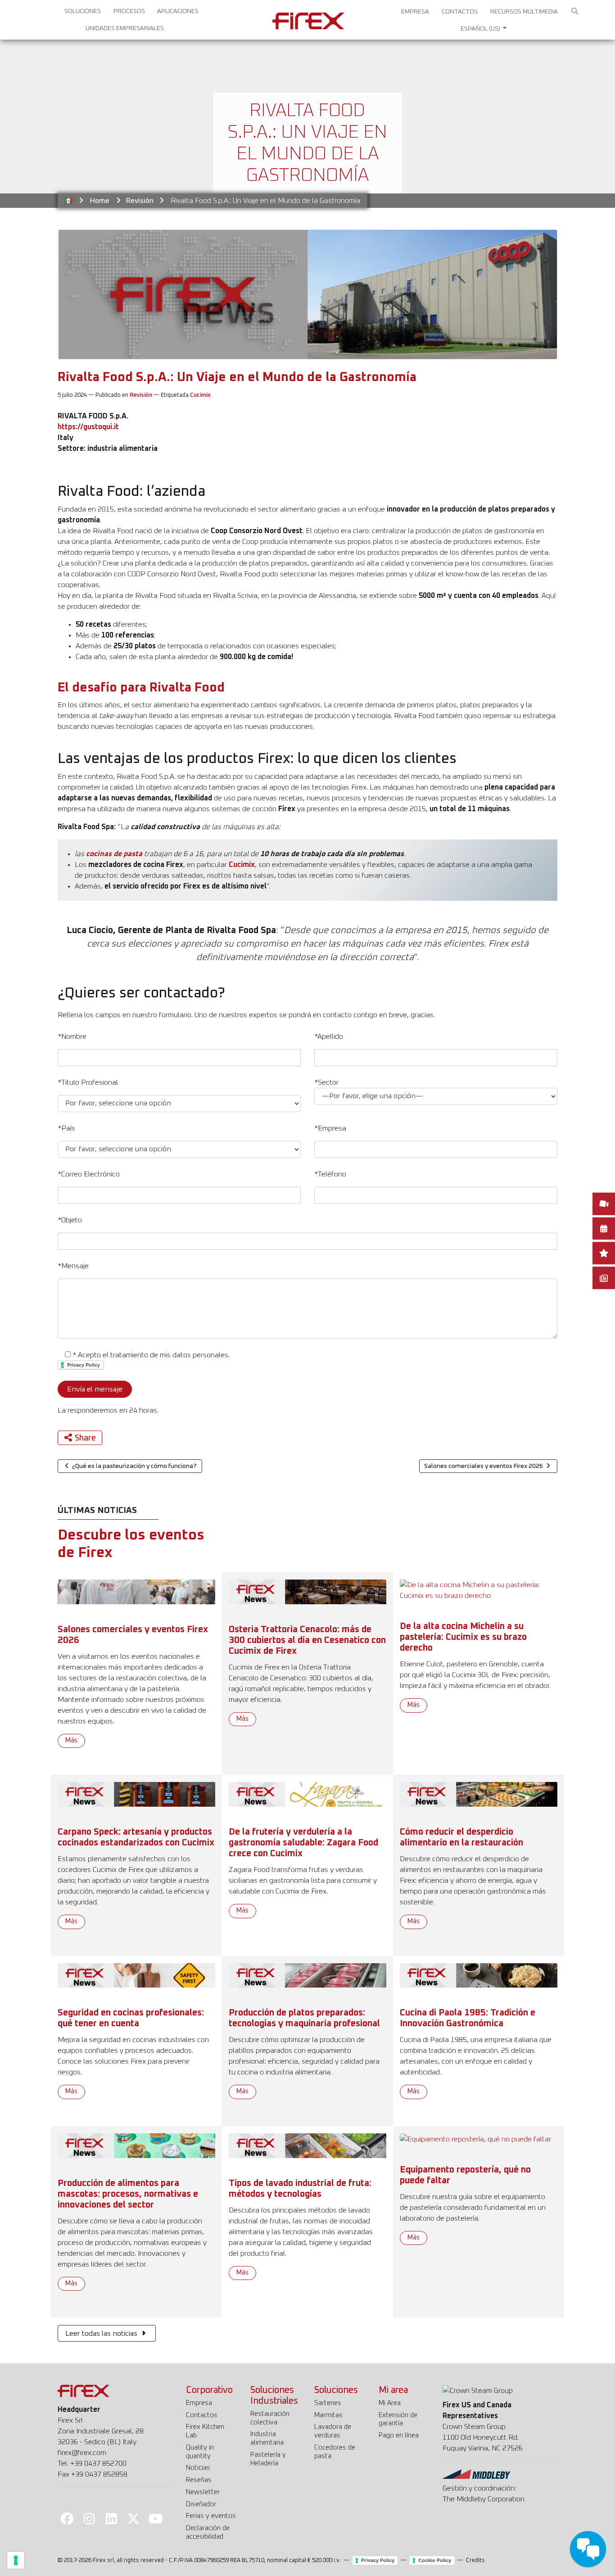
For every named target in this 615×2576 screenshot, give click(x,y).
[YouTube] (156, 2518)
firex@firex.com (82, 2453)
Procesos (129, 11)
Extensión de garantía (398, 2419)
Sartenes (328, 2403)
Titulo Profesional (88, 1082)
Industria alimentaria (267, 2438)
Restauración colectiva (270, 2418)
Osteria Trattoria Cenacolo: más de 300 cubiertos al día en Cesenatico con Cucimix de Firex (307, 1640)
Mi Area (390, 2403)
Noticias (198, 2468)
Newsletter (203, 2492)
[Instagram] (89, 2518)
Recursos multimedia (524, 12)
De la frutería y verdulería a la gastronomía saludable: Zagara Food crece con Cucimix (303, 1843)
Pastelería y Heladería (268, 2459)
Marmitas (328, 2415)
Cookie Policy (435, 2560)
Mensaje (73, 1266)
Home (100, 201)
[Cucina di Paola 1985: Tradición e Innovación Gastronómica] (479, 1975)
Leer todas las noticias (102, 2334)
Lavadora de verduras (333, 2431)
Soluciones (83, 11)
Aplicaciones (178, 11)
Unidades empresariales (125, 28)
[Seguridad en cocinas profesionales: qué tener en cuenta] (136, 1975)
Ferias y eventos (211, 2516)
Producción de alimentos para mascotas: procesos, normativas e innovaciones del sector (128, 2194)
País (66, 1128)
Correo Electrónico (89, 1174)
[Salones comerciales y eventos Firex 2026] (136, 1592)
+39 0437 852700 (98, 2464)
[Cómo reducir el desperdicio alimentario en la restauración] (479, 1794)
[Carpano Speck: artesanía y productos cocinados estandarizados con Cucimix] (136, 1794)
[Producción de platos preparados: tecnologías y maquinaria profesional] (307, 1975)
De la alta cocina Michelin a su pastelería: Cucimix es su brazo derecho (463, 1637)
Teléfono (330, 1174)
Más (71, 1741)
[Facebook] (67, 2518)
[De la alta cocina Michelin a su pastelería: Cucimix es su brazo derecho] (479, 1590)
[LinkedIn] (111, 2518)
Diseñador (201, 2504)
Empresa (415, 12)
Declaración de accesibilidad (208, 2532)
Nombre (72, 1037)
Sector (326, 1082)
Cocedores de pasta (335, 2452)
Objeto (70, 1220)
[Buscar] (575, 12)
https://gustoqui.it (88, 427)
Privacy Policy (378, 2560)
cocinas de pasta (114, 854)
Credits (475, 2560)
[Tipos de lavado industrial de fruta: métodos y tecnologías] (307, 2145)
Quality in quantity (200, 2452)
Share (85, 1438)
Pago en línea (399, 2435)
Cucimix (200, 395)
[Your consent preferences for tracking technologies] (16, 2560)
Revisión (140, 201)
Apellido (329, 1037)
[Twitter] (134, 2518)
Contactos (460, 12)
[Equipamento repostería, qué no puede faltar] (475, 2139)
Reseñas (199, 2480)
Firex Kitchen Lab (205, 2431)
